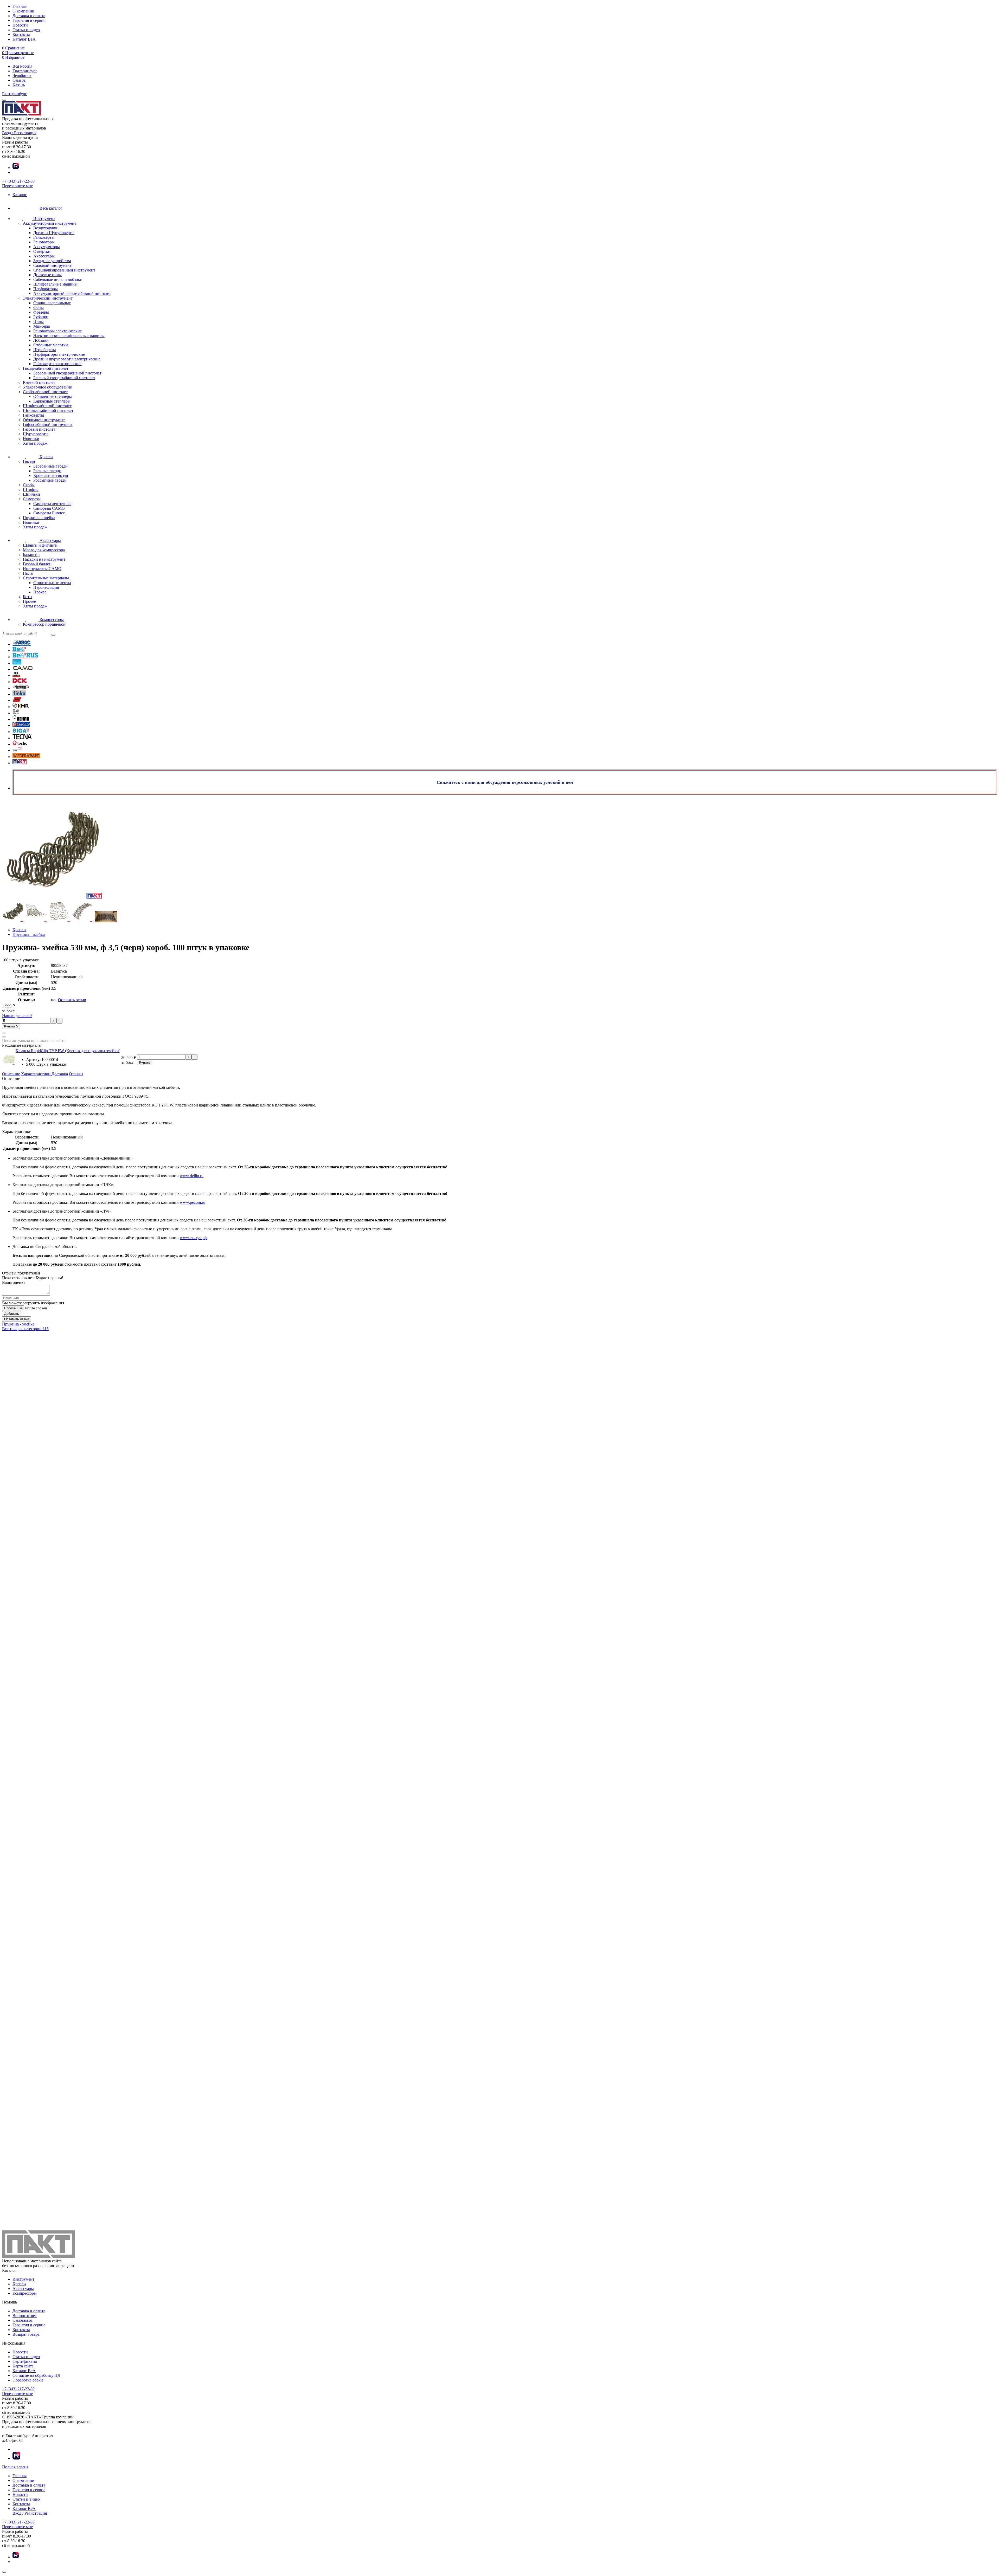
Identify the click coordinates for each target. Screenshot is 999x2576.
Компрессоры (25, 2293)
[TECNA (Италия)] (22, 738)
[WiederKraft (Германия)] (26, 757)
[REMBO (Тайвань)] (21, 725)
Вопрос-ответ (25, 2316)
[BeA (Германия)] (19, 651)
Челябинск (22, 76)
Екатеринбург (25, 71)
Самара (19, 80)
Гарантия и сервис (29, 20)
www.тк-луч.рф (193, 1238)
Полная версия (15, 2467)
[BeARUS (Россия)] (25, 657)
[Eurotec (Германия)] (21, 688)
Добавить (12, 1314)
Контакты (21, 34)
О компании (23, 11)
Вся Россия (22, 66)
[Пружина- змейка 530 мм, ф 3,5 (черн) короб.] (13, 921)
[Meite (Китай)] (16, 713)
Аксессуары (23, 2289)
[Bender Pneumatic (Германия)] (17, 663)
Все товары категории (25, 1329)
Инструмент (23, 2279)
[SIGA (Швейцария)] (21, 732)
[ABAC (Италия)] (22, 644)
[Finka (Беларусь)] (19, 694)
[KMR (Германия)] (21, 707)
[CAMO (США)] (23, 669)
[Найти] (53, 635)
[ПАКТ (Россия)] (20, 763)
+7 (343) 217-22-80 (18, 181)
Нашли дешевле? (17, 1016)
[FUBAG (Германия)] (17, 700)
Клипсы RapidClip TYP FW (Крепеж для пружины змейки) (68, 1051)
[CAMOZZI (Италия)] (16, 675)
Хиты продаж (35, 443)
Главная (20, 6)
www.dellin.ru (192, 1176)
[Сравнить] (4, 1033)
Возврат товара (26, 2334)
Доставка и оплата (29, 16)
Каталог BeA (24, 39)
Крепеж (19, 2284)
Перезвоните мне (17, 186)
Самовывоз (23, 2320)
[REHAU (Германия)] (21, 719)
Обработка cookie (28, 2380)
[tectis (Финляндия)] (20, 744)
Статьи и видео (26, 30)
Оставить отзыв (72, 1000)
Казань (19, 85)
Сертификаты (25, 2361)
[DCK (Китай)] (20, 682)
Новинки (31, 439)
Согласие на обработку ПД (36, 2375)
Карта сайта (23, 2366)
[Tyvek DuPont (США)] (17, 750)
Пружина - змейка (18, 1324)
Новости (20, 25)
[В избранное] (4, 1037)
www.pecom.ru (193, 1202)
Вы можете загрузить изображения (33, 1303)
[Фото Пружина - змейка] (499, 850)
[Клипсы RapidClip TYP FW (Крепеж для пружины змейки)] (9, 1064)
